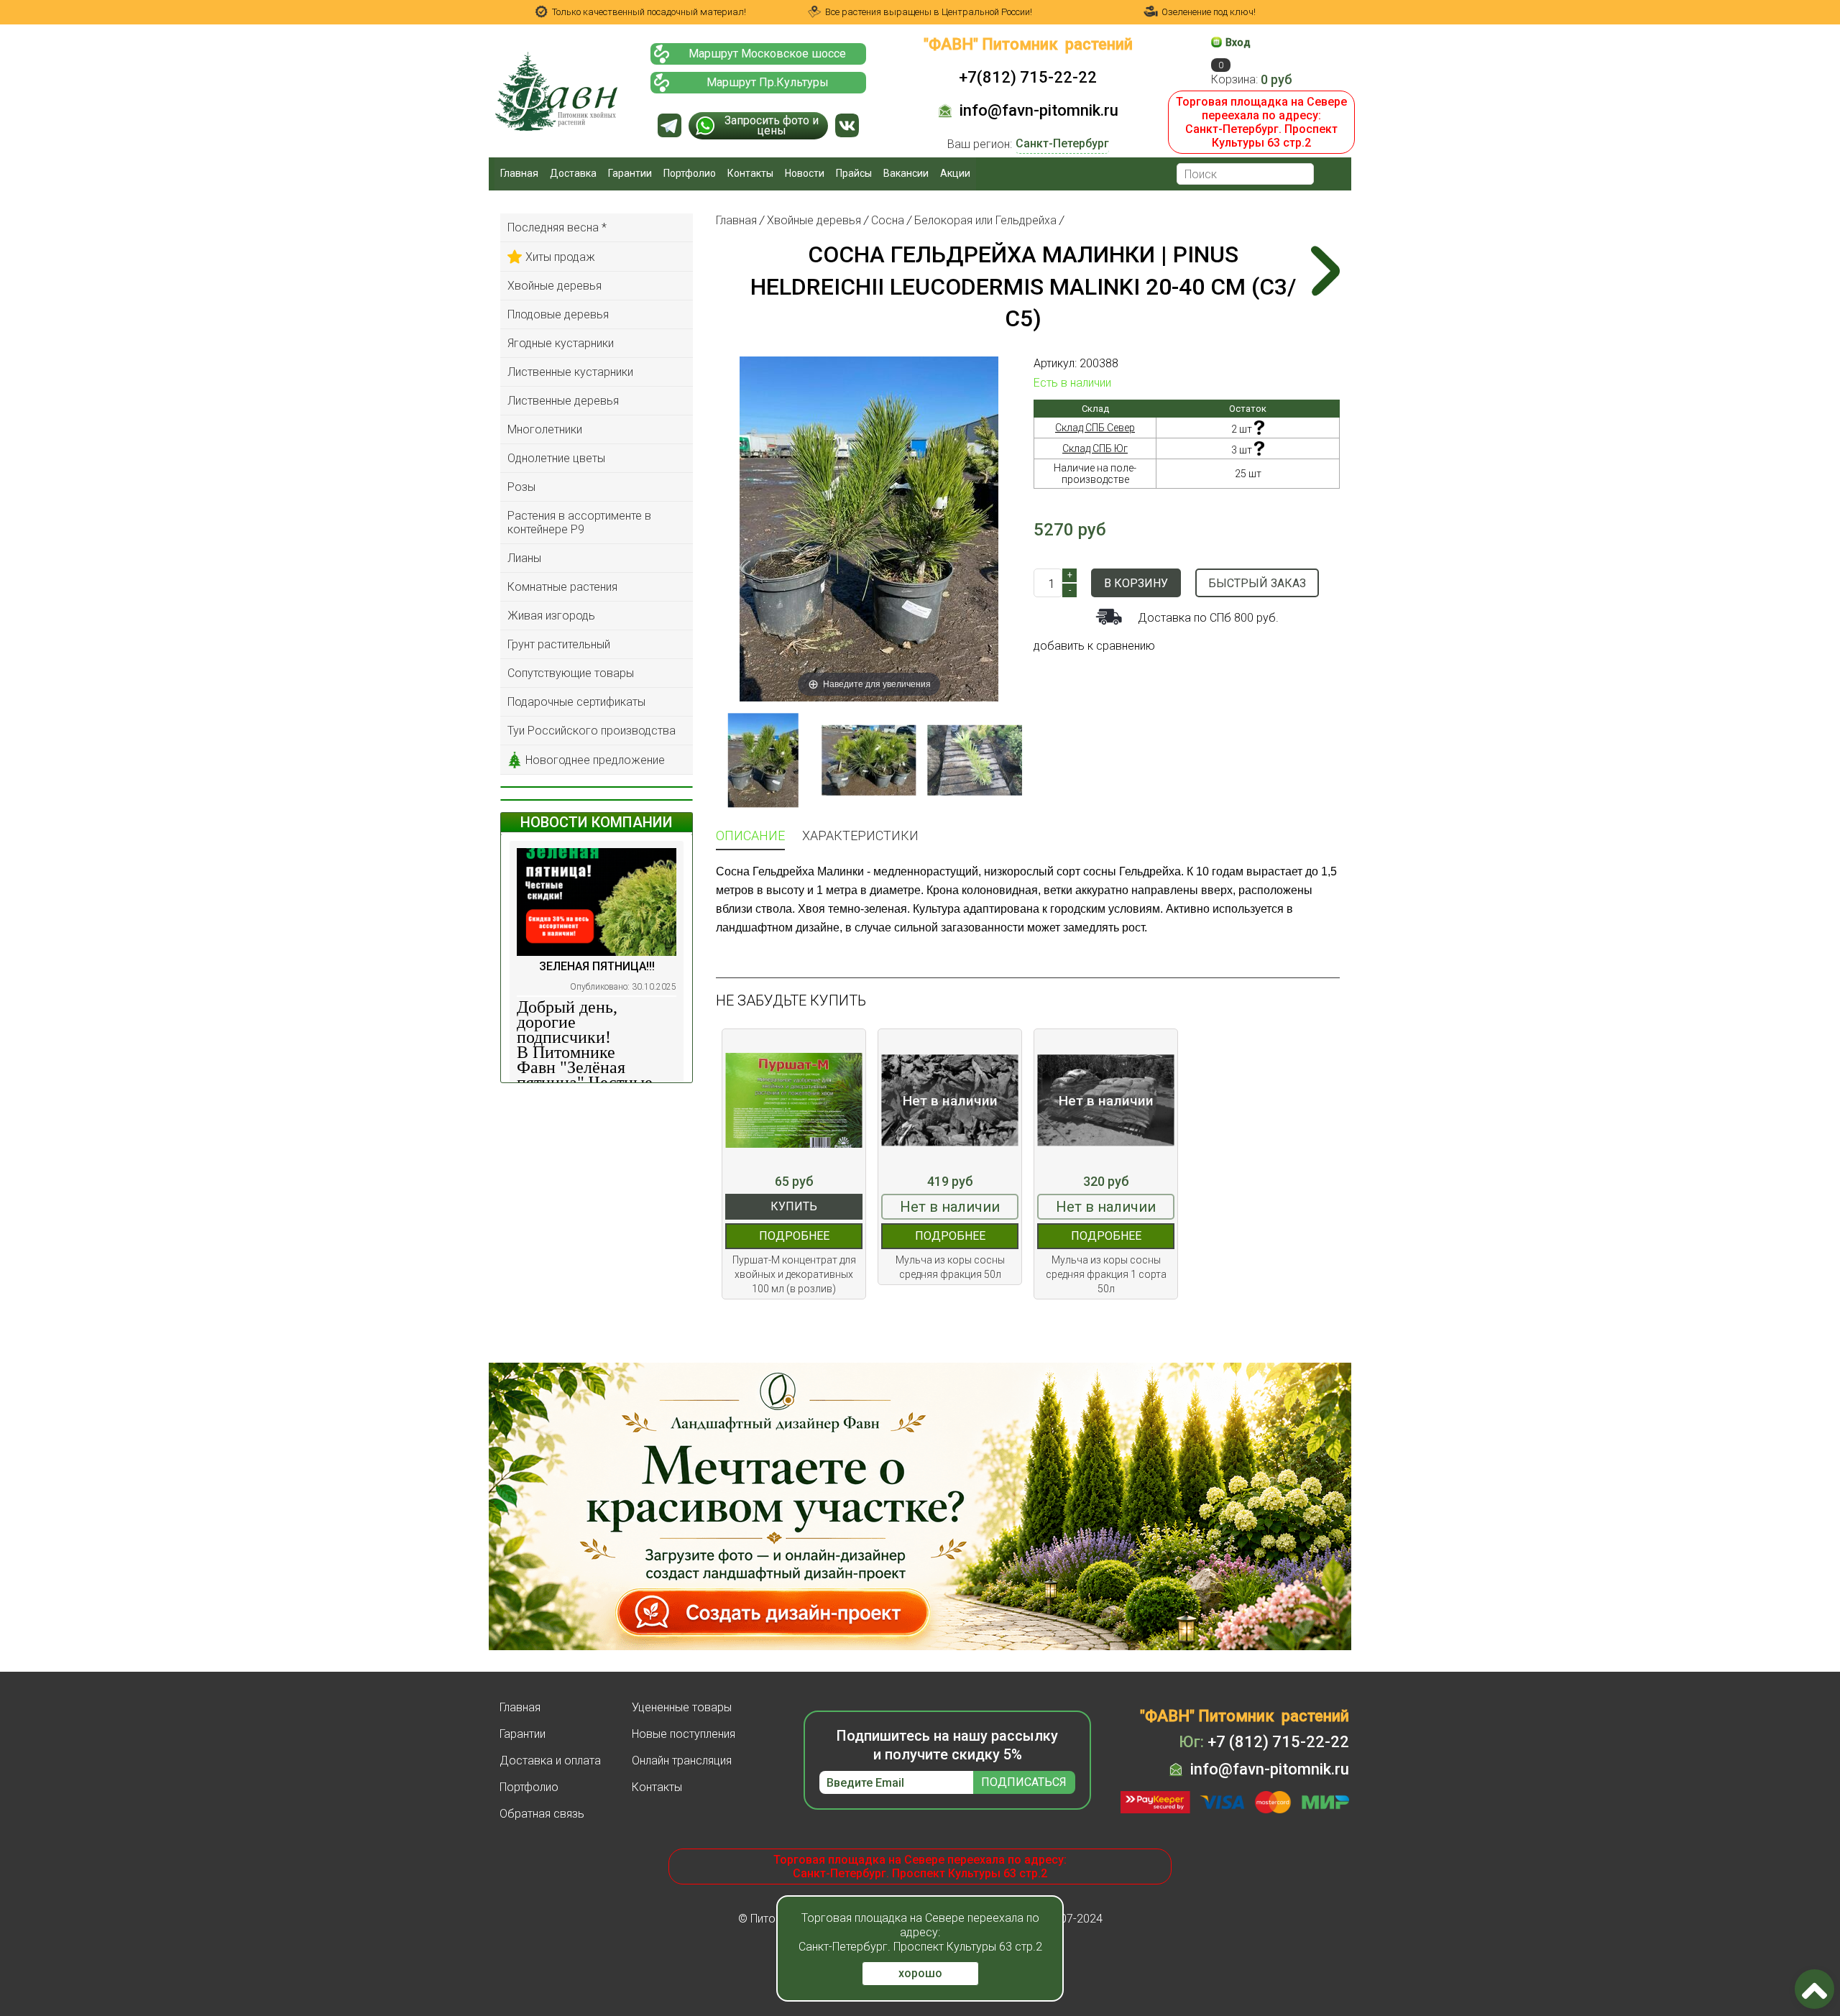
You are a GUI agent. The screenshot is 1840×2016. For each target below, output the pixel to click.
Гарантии (630, 173)
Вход (1238, 42)
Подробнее (794, 1236)
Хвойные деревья (555, 286)
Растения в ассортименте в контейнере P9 (579, 523)
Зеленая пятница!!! (597, 966)
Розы (521, 487)
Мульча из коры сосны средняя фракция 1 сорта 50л (1106, 1274)
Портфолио (690, 173)
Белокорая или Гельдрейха (985, 220)
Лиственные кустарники (570, 372)
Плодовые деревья (558, 314)
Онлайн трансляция (682, 1760)
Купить (794, 1206)
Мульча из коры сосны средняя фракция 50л (950, 1267)
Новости (805, 173)
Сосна (888, 220)
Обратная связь (542, 1814)
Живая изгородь (551, 616)
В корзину (1136, 583)
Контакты (750, 173)
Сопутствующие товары (571, 673)
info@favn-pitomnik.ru (1039, 110)
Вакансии (906, 173)
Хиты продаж (560, 257)
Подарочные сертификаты (576, 702)
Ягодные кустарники (561, 343)
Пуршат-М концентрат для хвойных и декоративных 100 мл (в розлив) (794, 1274)
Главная (519, 173)
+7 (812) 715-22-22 (1264, 1742)
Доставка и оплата (550, 1760)
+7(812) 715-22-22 (1028, 77)
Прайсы (854, 173)
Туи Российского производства (592, 731)
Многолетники (545, 429)
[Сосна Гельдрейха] (975, 760)
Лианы (524, 558)
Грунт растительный (559, 644)
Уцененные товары (682, 1707)
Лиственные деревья (563, 401)
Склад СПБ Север (1095, 428)
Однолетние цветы (556, 458)
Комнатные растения (562, 587)
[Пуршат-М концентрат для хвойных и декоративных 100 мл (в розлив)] (794, 1101)
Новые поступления (684, 1734)
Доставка (573, 173)
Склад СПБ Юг (1095, 448)
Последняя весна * (557, 227)
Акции (955, 173)
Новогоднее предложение (595, 760)
